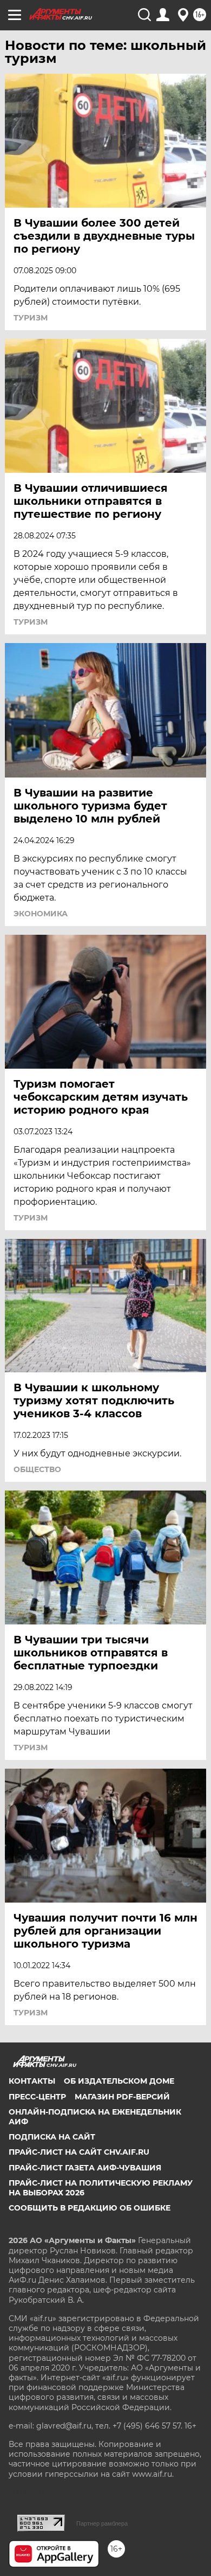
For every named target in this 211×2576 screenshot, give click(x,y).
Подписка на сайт (52, 2137)
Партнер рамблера (102, 2523)
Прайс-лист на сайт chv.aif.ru (79, 2152)
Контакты (32, 2081)
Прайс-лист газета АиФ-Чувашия (85, 2168)
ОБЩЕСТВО (37, 1469)
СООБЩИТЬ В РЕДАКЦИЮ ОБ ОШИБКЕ (90, 2208)
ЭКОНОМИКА (41, 914)
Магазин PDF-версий (122, 2097)
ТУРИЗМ (31, 318)
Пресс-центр (37, 2097)
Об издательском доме (119, 2081)
